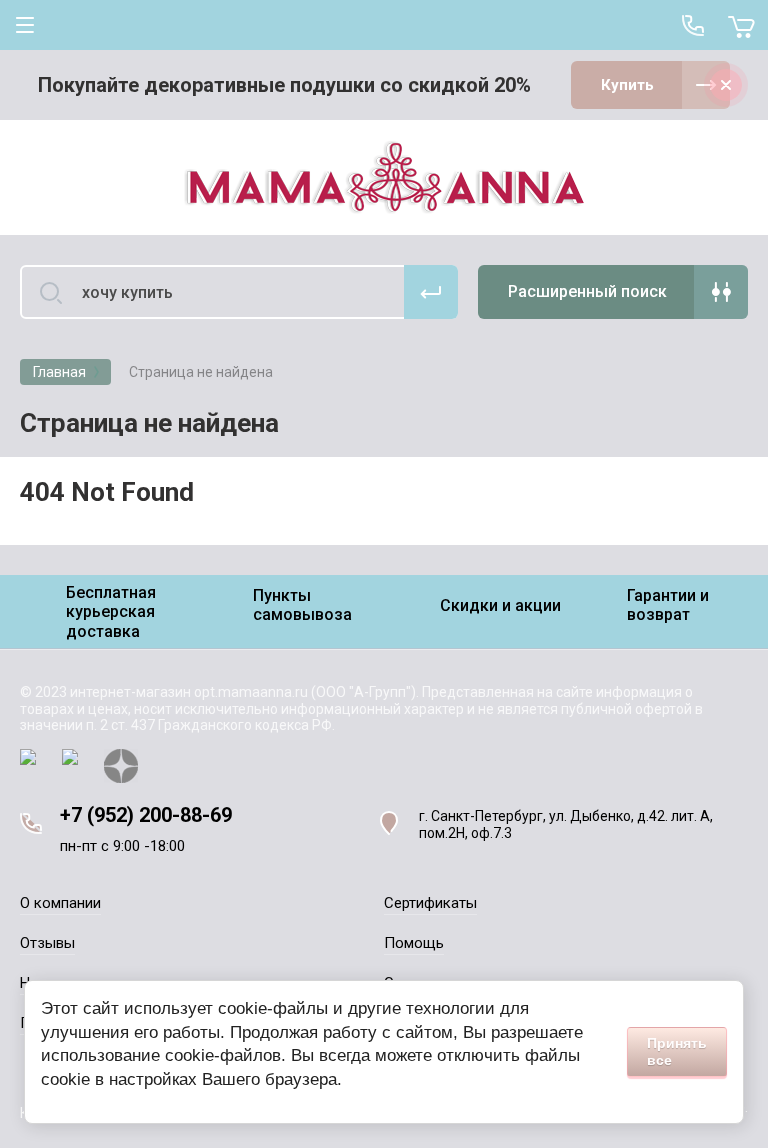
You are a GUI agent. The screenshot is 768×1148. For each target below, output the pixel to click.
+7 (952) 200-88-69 (146, 815)
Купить (627, 85)
